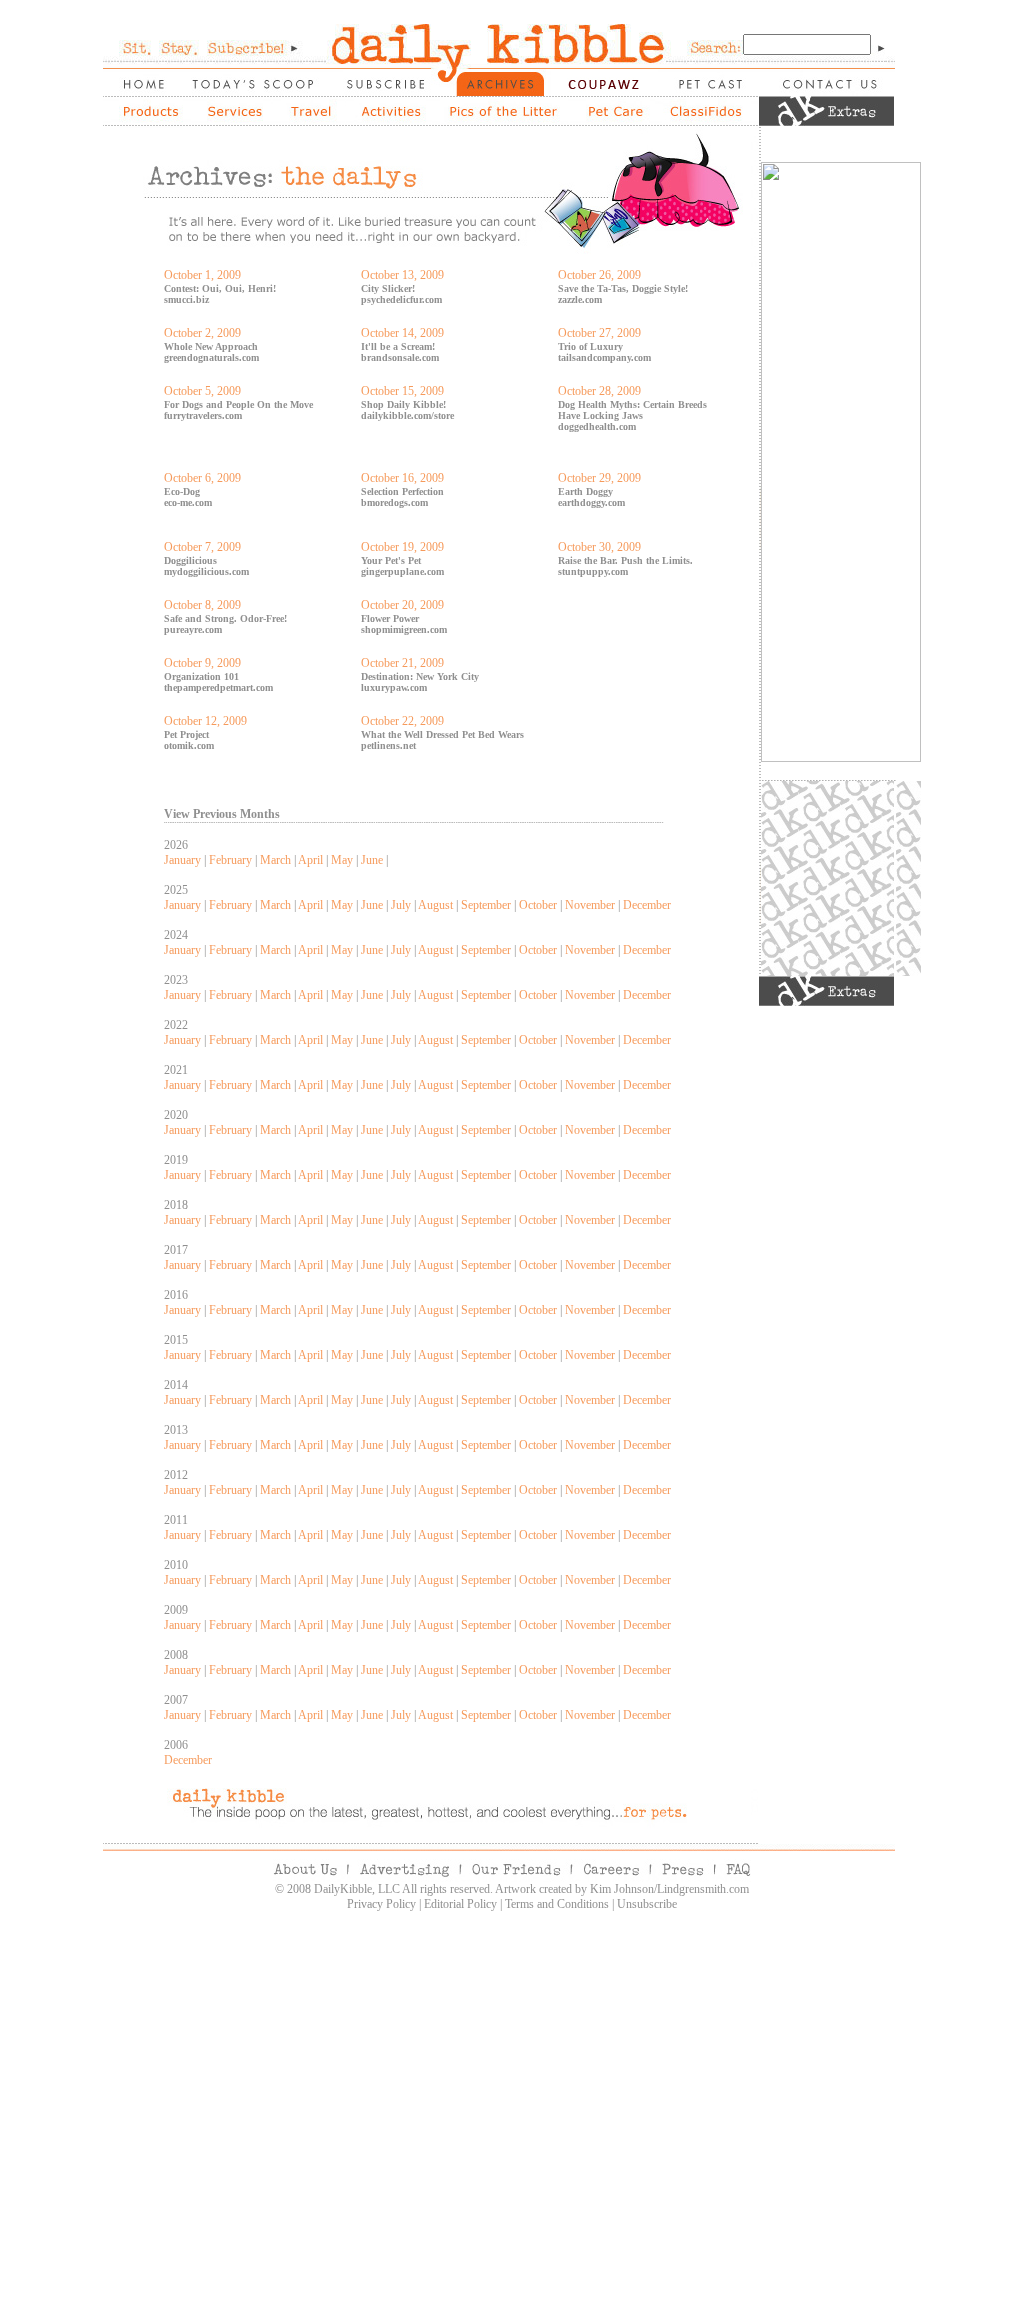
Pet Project (186, 734)
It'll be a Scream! (398, 346)
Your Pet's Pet (391, 560)
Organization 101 (201, 676)
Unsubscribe (647, 1904)
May (342, 860)
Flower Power (390, 618)
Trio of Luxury (590, 346)
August (435, 905)
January (182, 860)
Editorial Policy (460, 1904)
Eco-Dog (182, 491)
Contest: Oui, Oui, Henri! (220, 288)
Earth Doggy (585, 491)
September (486, 905)
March (275, 860)
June (372, 860)
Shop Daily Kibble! (403, 404)
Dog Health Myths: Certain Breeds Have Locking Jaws (632, 410)
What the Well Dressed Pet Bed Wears (442, 734)
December (647, 905)
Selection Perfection (402, 491)
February (230, 860)
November (590, 905)
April (310, 860)
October (538, 905)
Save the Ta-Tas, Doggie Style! (623, 288)
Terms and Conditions (557, 1904)
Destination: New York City (420, 676)
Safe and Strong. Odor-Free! (225, 618)
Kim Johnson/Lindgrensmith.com (669, 1889)
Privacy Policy (381, 1904)
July (401, 905)
